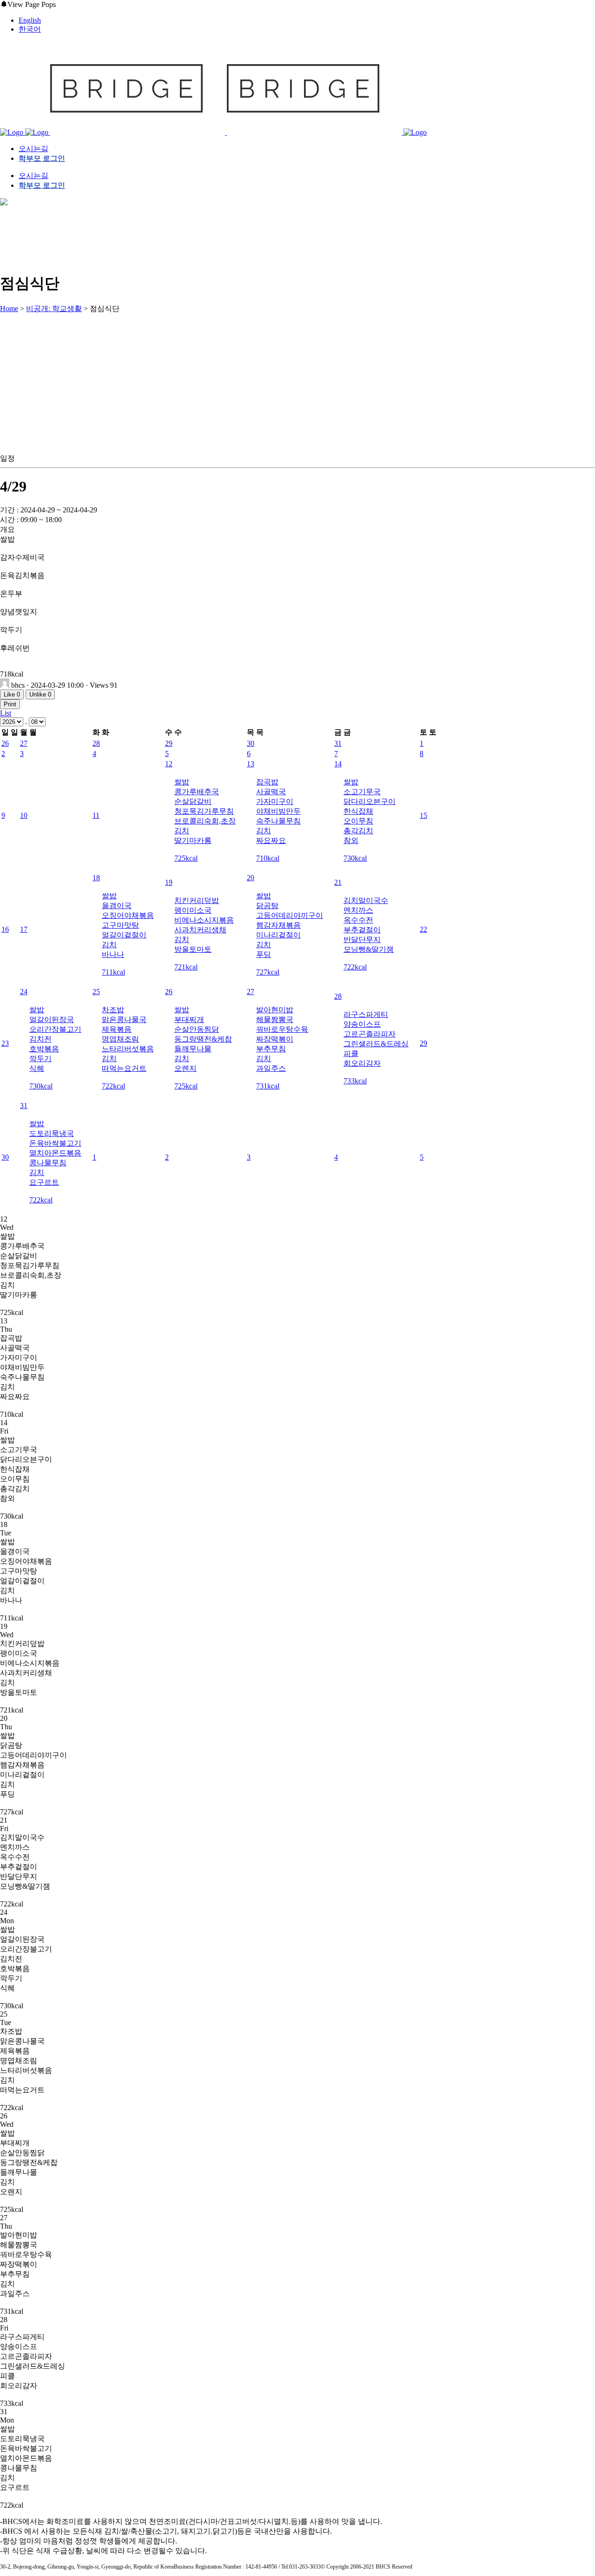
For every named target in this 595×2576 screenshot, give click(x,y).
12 (169, 764)
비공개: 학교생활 (54, 309)
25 (96, 992)
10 (24, 815)
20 (251, 878)
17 (24, 929)
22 (423, 929)
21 (338, 882)
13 (251, 764)
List (6, 713)
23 (5, 1043)
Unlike (40, 694)
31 (338, 743)
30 (251, 743)
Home (9, 309)
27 (24, 743)
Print (10, 704)
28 (96, 743)
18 (96, 878)
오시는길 (33, 149)
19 (169, 882)
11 (96, 815)
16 (5, 929)
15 (423, 815)
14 (338, 764)
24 (24, 992)
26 (5, 743)
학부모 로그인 (42, 158)
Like (12, 694)
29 (169, 743)
